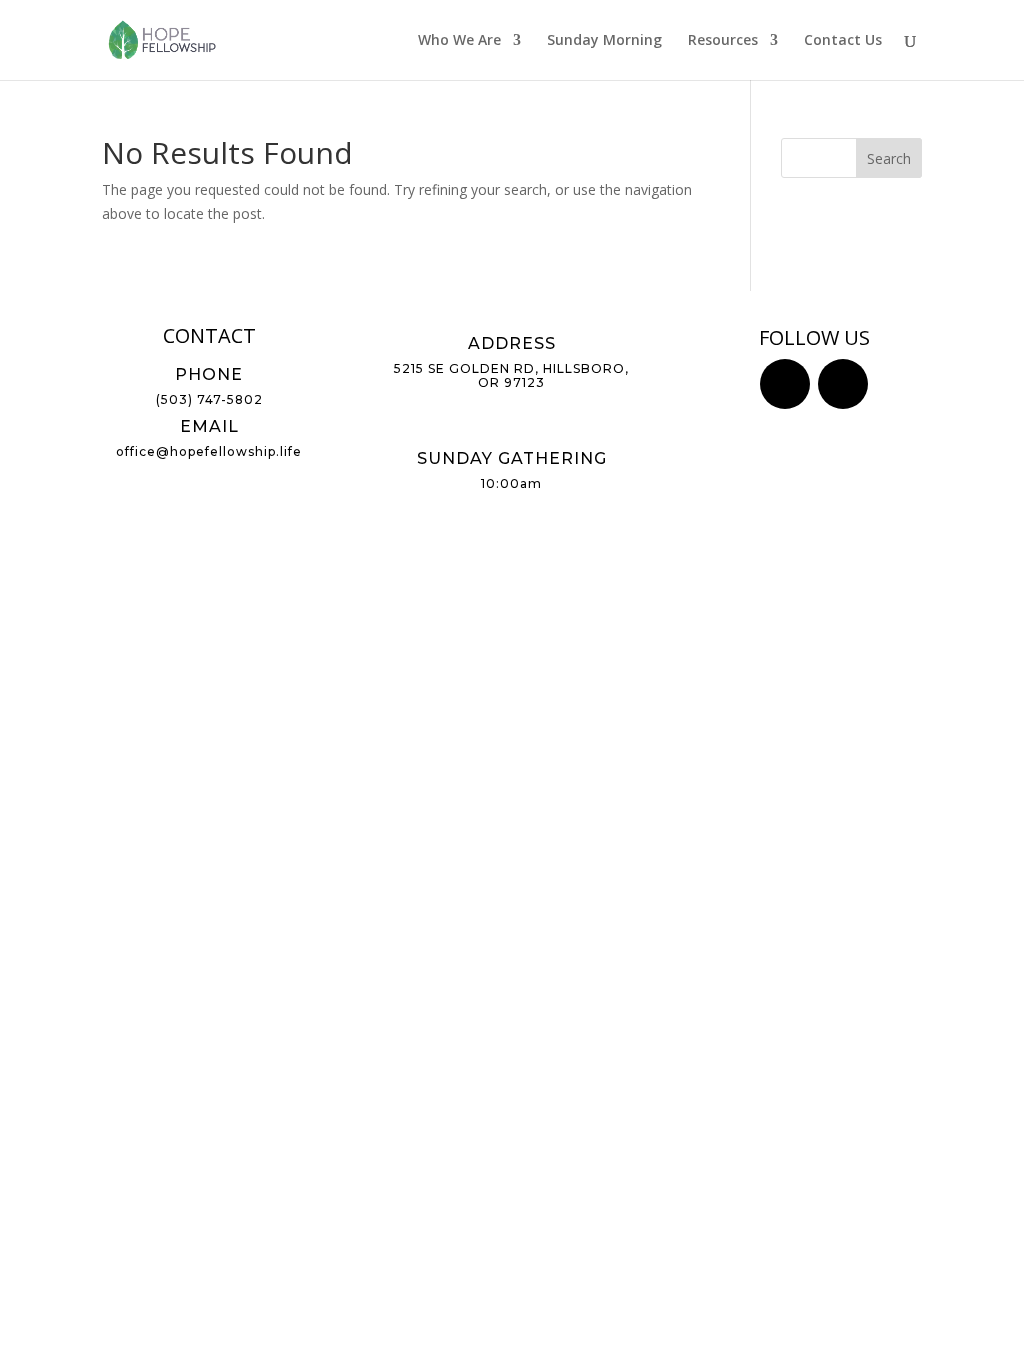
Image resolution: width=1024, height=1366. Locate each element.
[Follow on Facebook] (785, 384)
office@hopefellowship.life (209, 451)
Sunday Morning (604, 41)
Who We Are (459, 41)
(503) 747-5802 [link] (209, 399)
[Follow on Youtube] (843, 384)
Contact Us (843, 41)
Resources (723, 41)
